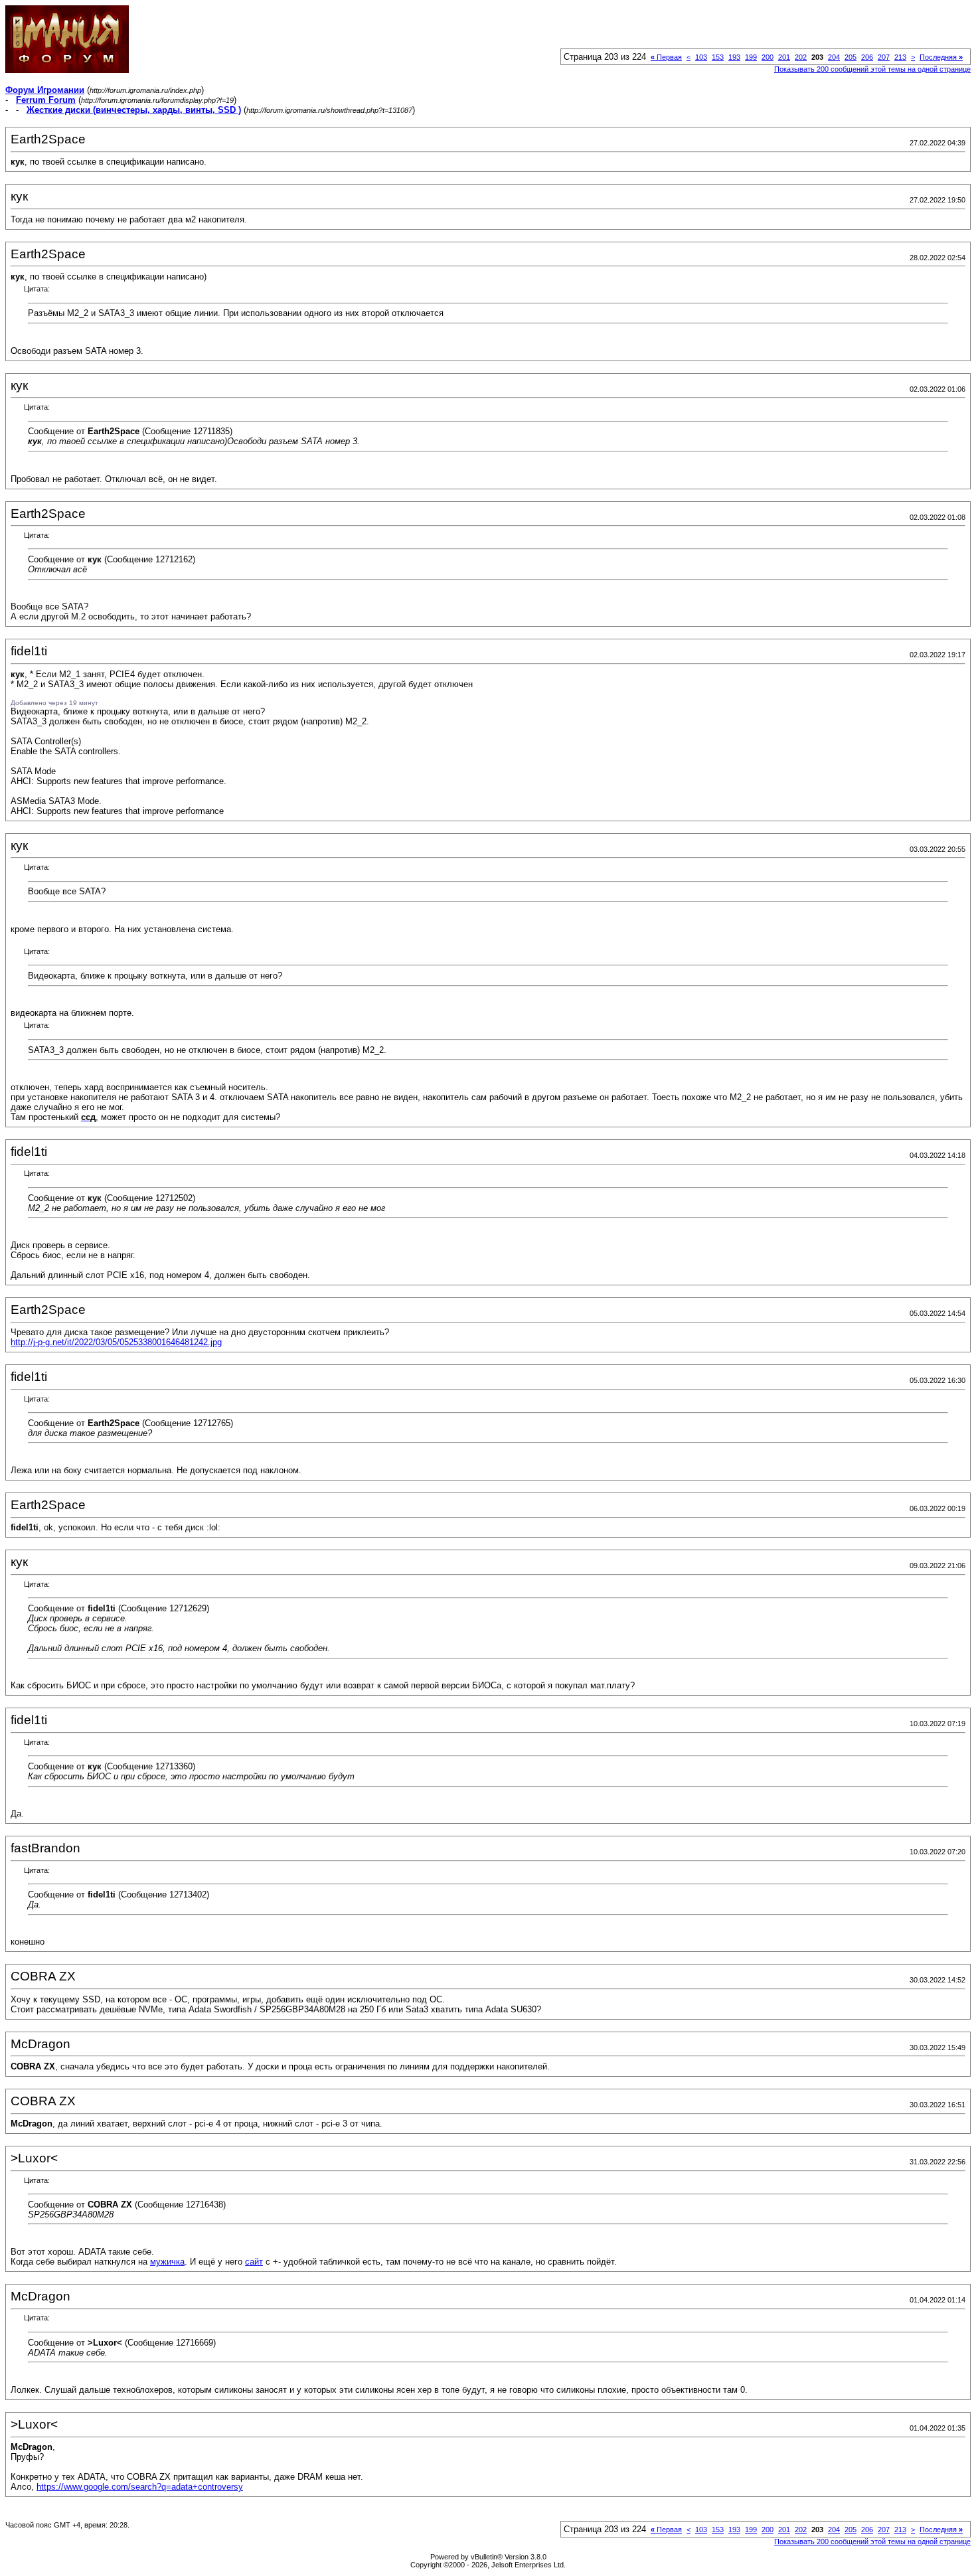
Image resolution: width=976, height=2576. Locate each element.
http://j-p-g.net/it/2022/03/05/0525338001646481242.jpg (116, 1342)
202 (801, 57)
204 (834, 57)
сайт (254, 2262)
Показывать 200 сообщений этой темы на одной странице (872, 69)
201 (784, 57)
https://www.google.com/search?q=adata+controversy (140, 2487)
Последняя (941, 57)
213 (900, 57)
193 (734, 57)
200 (768, 57)
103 (701, 57)
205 (851, 57)
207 (884, 57)
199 (751, 57)
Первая (666, 57)
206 (867, 57)
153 (718, 57)
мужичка (167, 2262)
